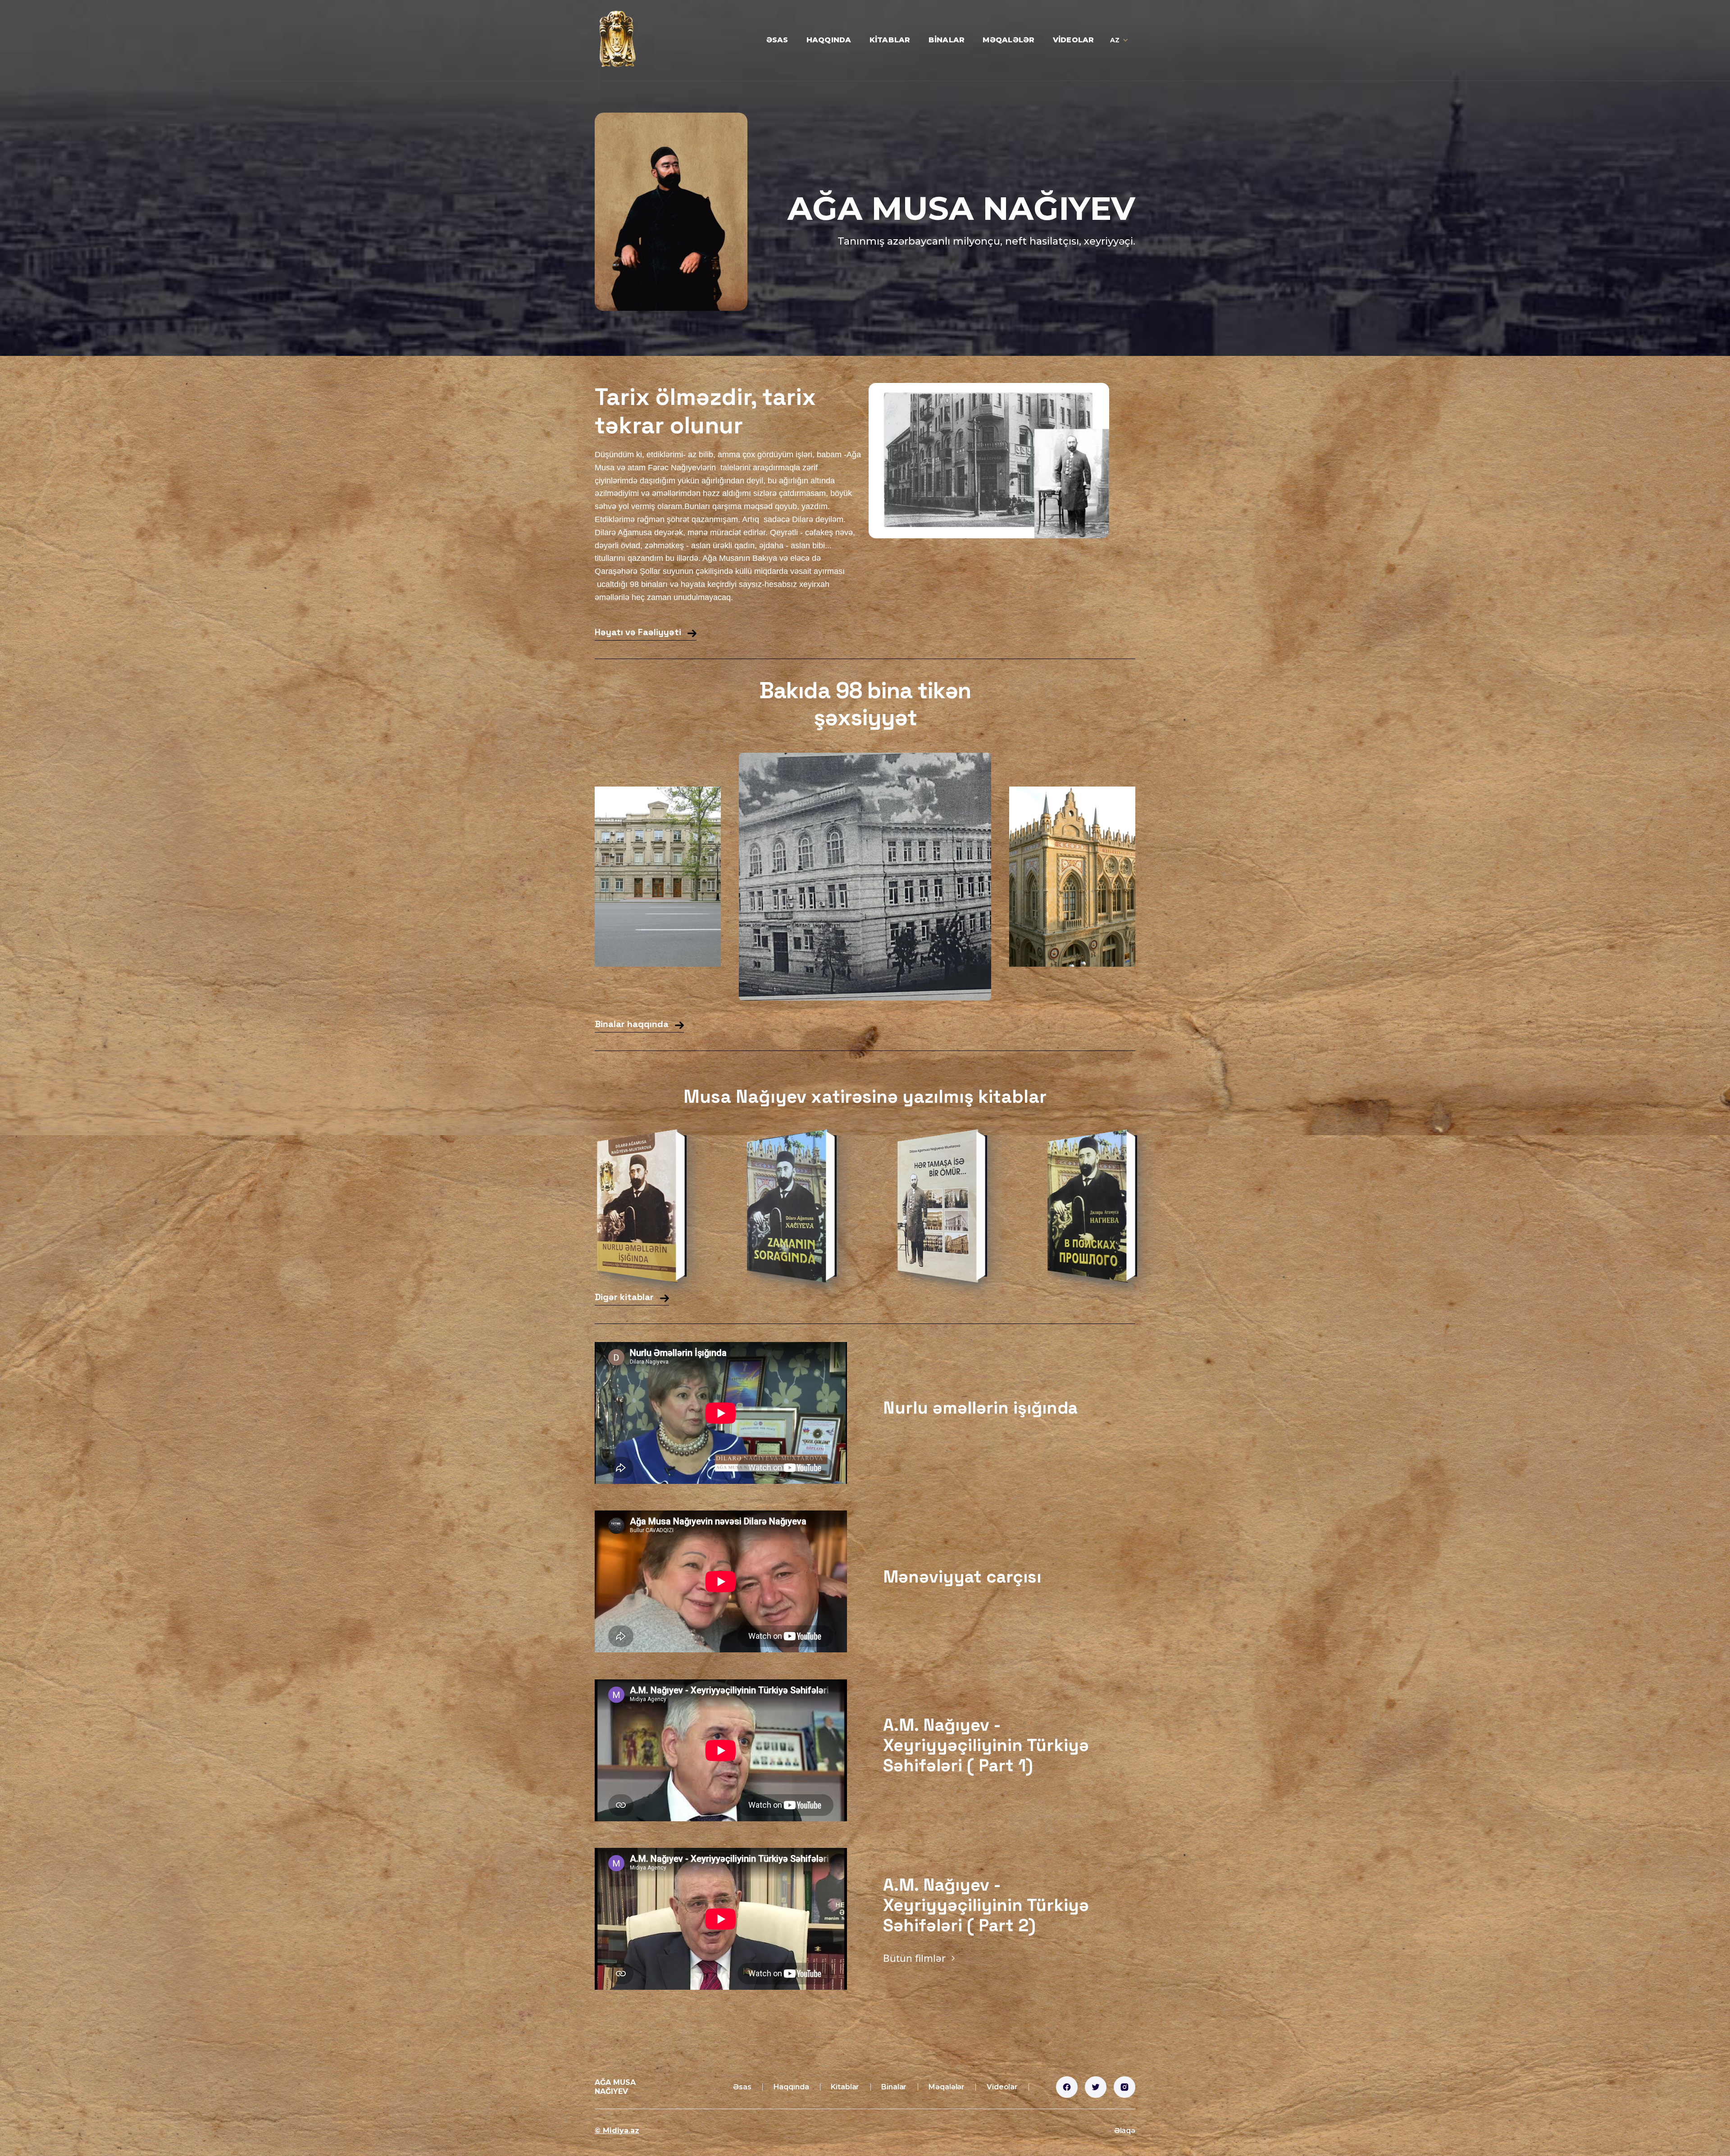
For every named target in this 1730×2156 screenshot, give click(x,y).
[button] (1120, 40)
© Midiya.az (617, 2131)
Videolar (1074, 40)
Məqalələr (1008, 40)
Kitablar (890, 40)
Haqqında (829, 40)
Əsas (777, 40)
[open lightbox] (658, 877)
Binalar (947, 40)
